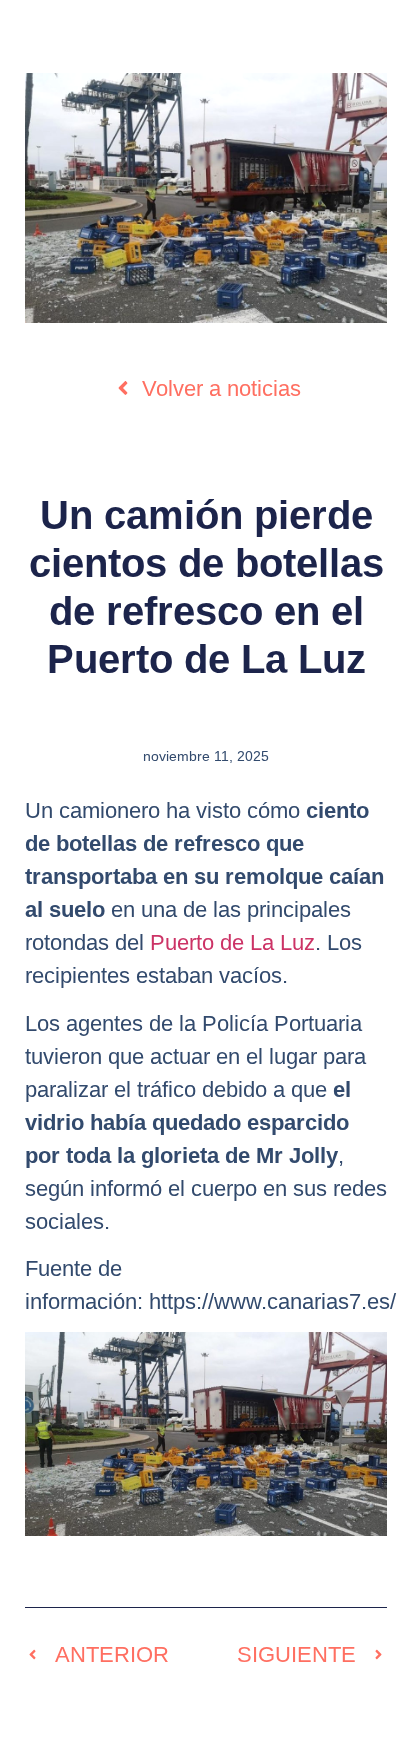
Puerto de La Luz (232, 942)
